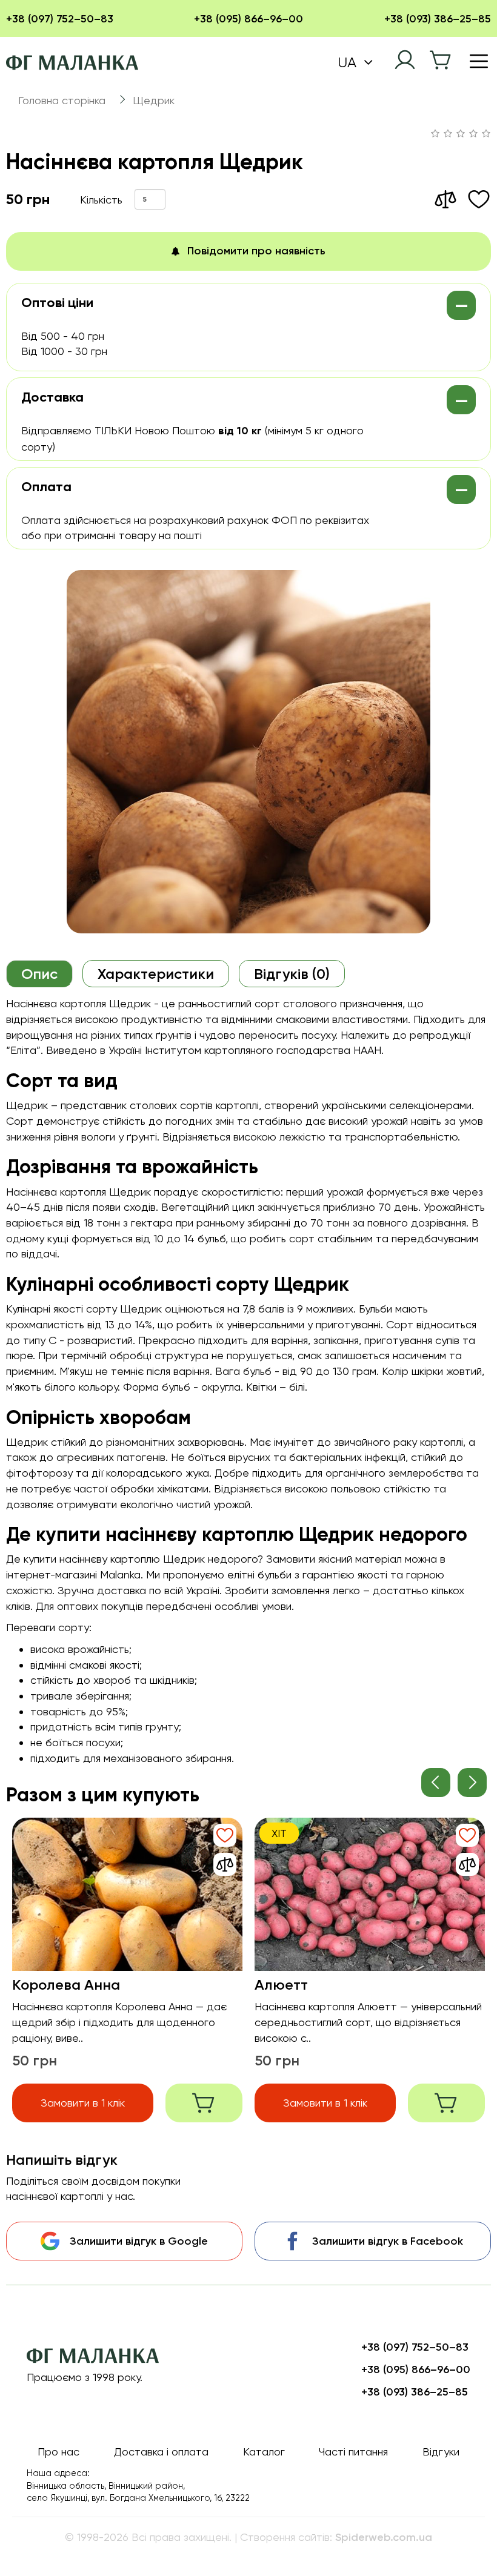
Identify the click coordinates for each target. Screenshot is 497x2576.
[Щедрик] (248, 752)
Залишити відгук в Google (139, 2241)
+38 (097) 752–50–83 (60, 19)
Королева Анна (66, 1985)
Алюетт (281, 1985)
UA (349, 62)
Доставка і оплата (161, 2452)
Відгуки (441, 2452)
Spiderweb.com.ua (384, 2537)
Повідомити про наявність (256, 251)
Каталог (264, 2452)
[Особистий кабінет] (405, 60)
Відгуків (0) (292, 974)
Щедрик (154, 100)
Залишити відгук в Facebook (388, 2241)
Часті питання (353, 2452)
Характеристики (156, 974)
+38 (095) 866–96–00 (248, 19)
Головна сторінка (62, 100)
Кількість (101, 200)
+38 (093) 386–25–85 (438, 19)
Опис (39, 974)
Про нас (58, 2452)
